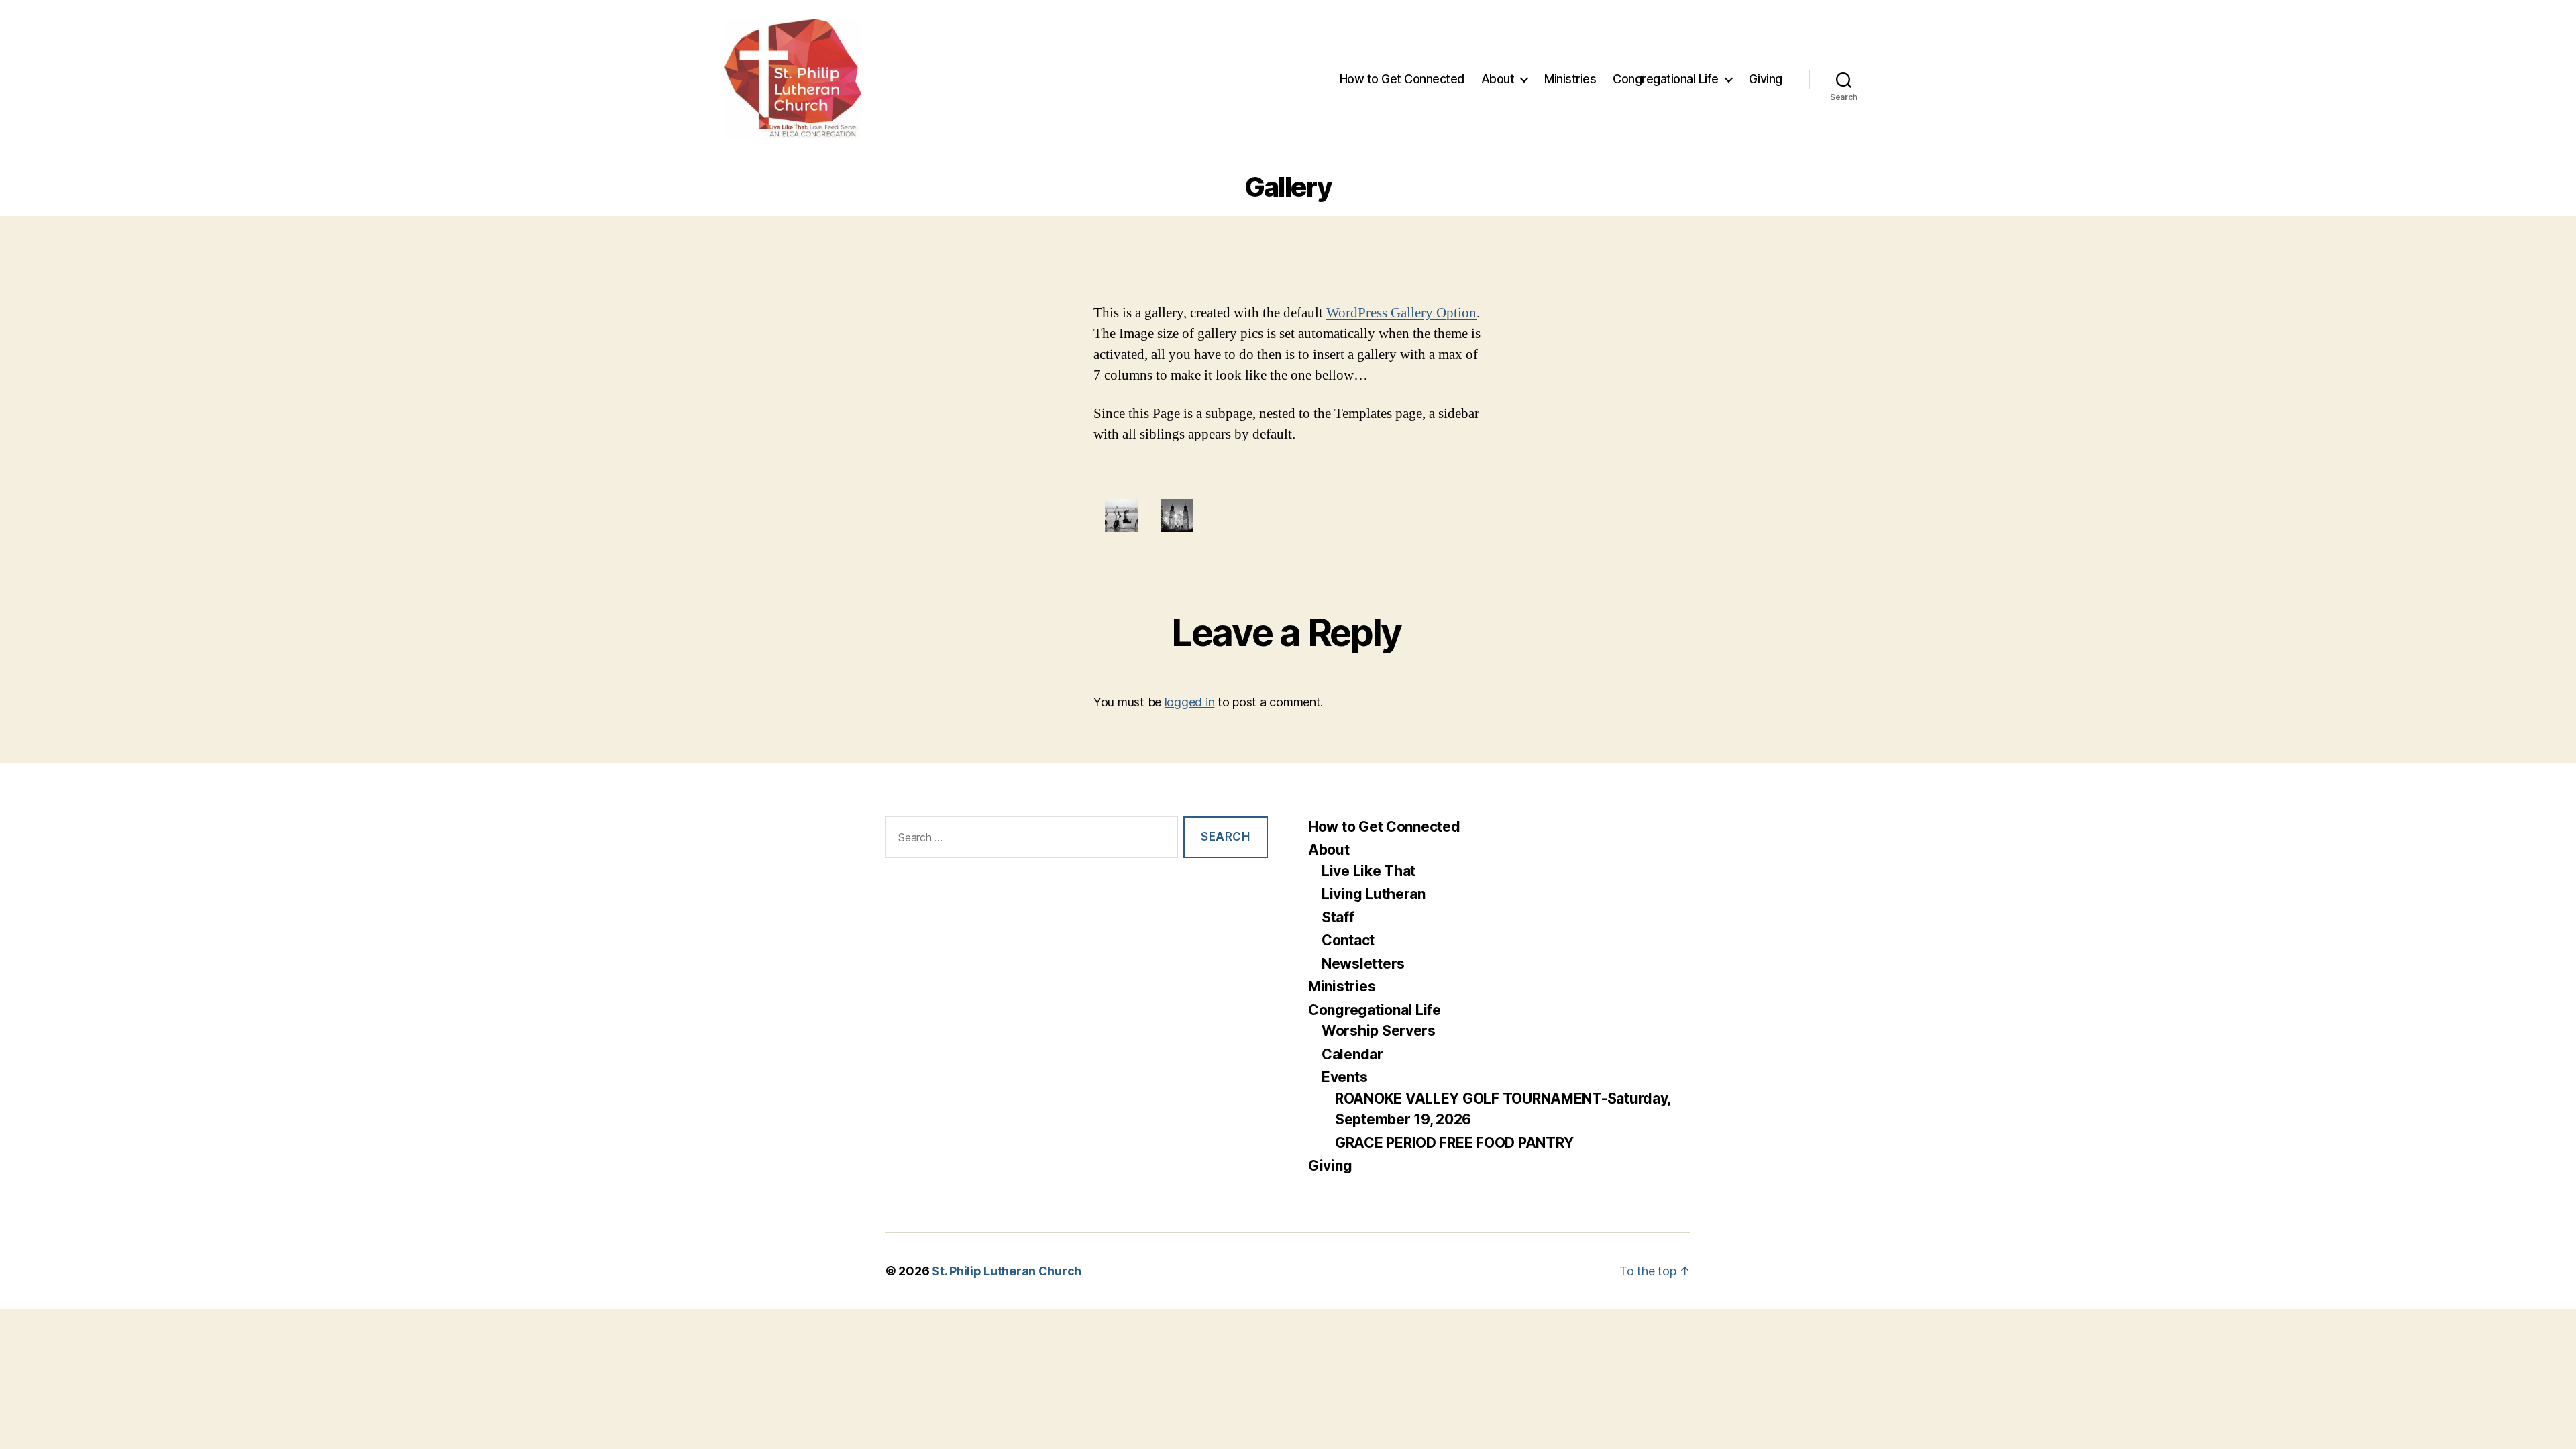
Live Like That (1368, 871)
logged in (1190, 702)
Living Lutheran (1374, 894)
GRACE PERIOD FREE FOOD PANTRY (1454, 1143)
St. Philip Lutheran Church (1007, 1271)
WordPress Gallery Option (1401, 313)
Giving (1766, 79)
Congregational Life (1666, 79)
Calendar (1352, 1054)
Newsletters (1363, 964)
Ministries (1570, 79)
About (1498, 79)
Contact (1348, 940)
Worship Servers (1379, 1031)
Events (1344, 1077)
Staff (1338, 917)
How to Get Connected (1402, 79)
